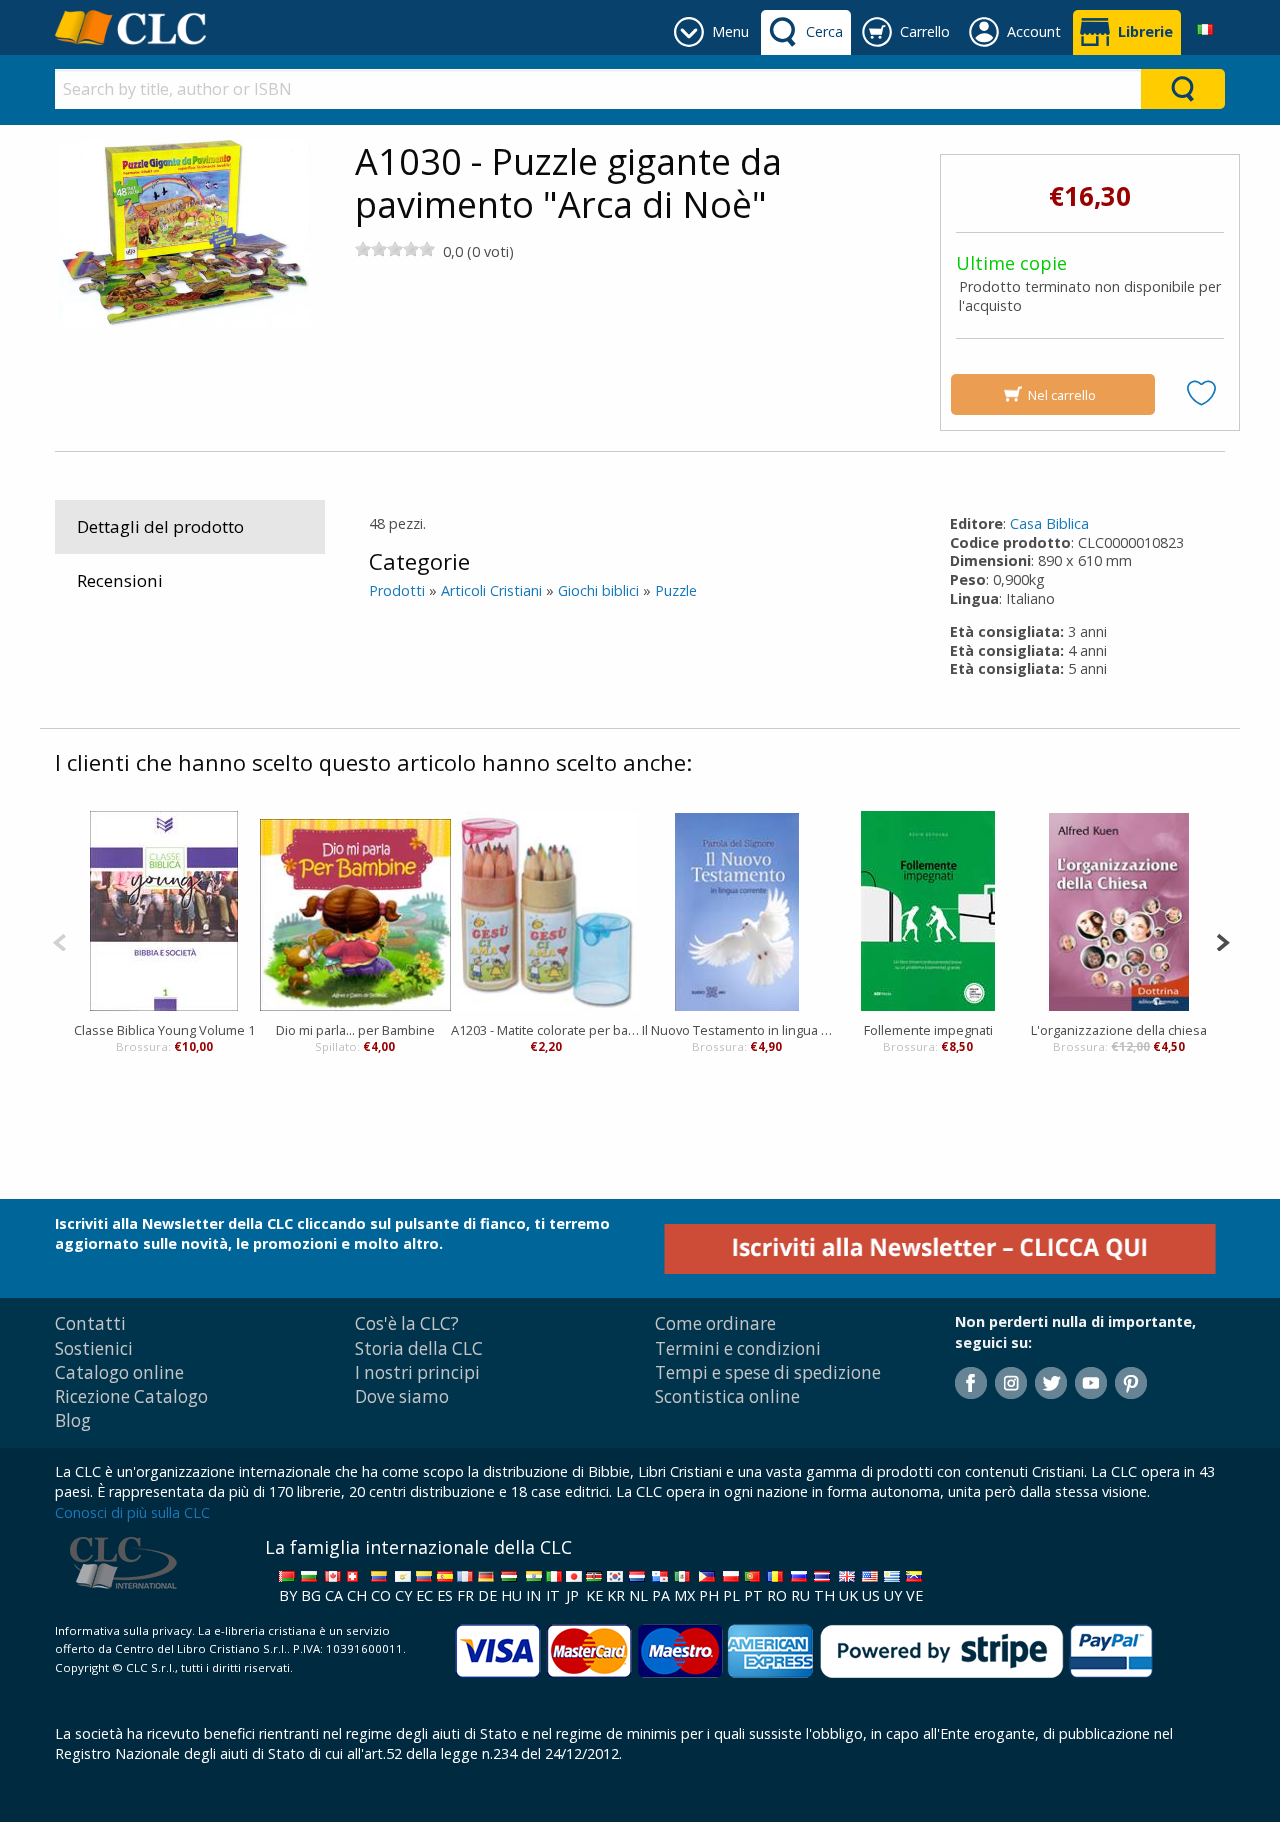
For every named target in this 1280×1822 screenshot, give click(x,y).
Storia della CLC (419, 1348)
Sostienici (94, 1348)
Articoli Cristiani (491, 590)
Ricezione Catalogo (131, 1396)
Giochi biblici (598, 590)
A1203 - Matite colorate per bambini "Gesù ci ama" (546, 1030)
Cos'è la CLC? (407, 1323)
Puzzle (676, 590)
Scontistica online (727, 1396)
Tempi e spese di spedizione (768, 1372)
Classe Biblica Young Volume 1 (164, 1030)
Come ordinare (715, 1323)
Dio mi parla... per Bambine (355, 1030)
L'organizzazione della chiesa (1119, 1030)
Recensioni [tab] (120, 580)
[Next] (1222, 940)
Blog (73, 1420)
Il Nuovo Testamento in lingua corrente (737, 1030)
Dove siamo (402, 1396)
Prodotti (397, 590)
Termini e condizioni (738, 1348)
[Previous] (59, 940)
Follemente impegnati (928, 1030)
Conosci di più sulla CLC (132, 1512)
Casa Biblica (1049, 523)
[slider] (395, 249)
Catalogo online (119, 1372)
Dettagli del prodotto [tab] (160, 526)
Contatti (90, 1323)
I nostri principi (417, 1372)
